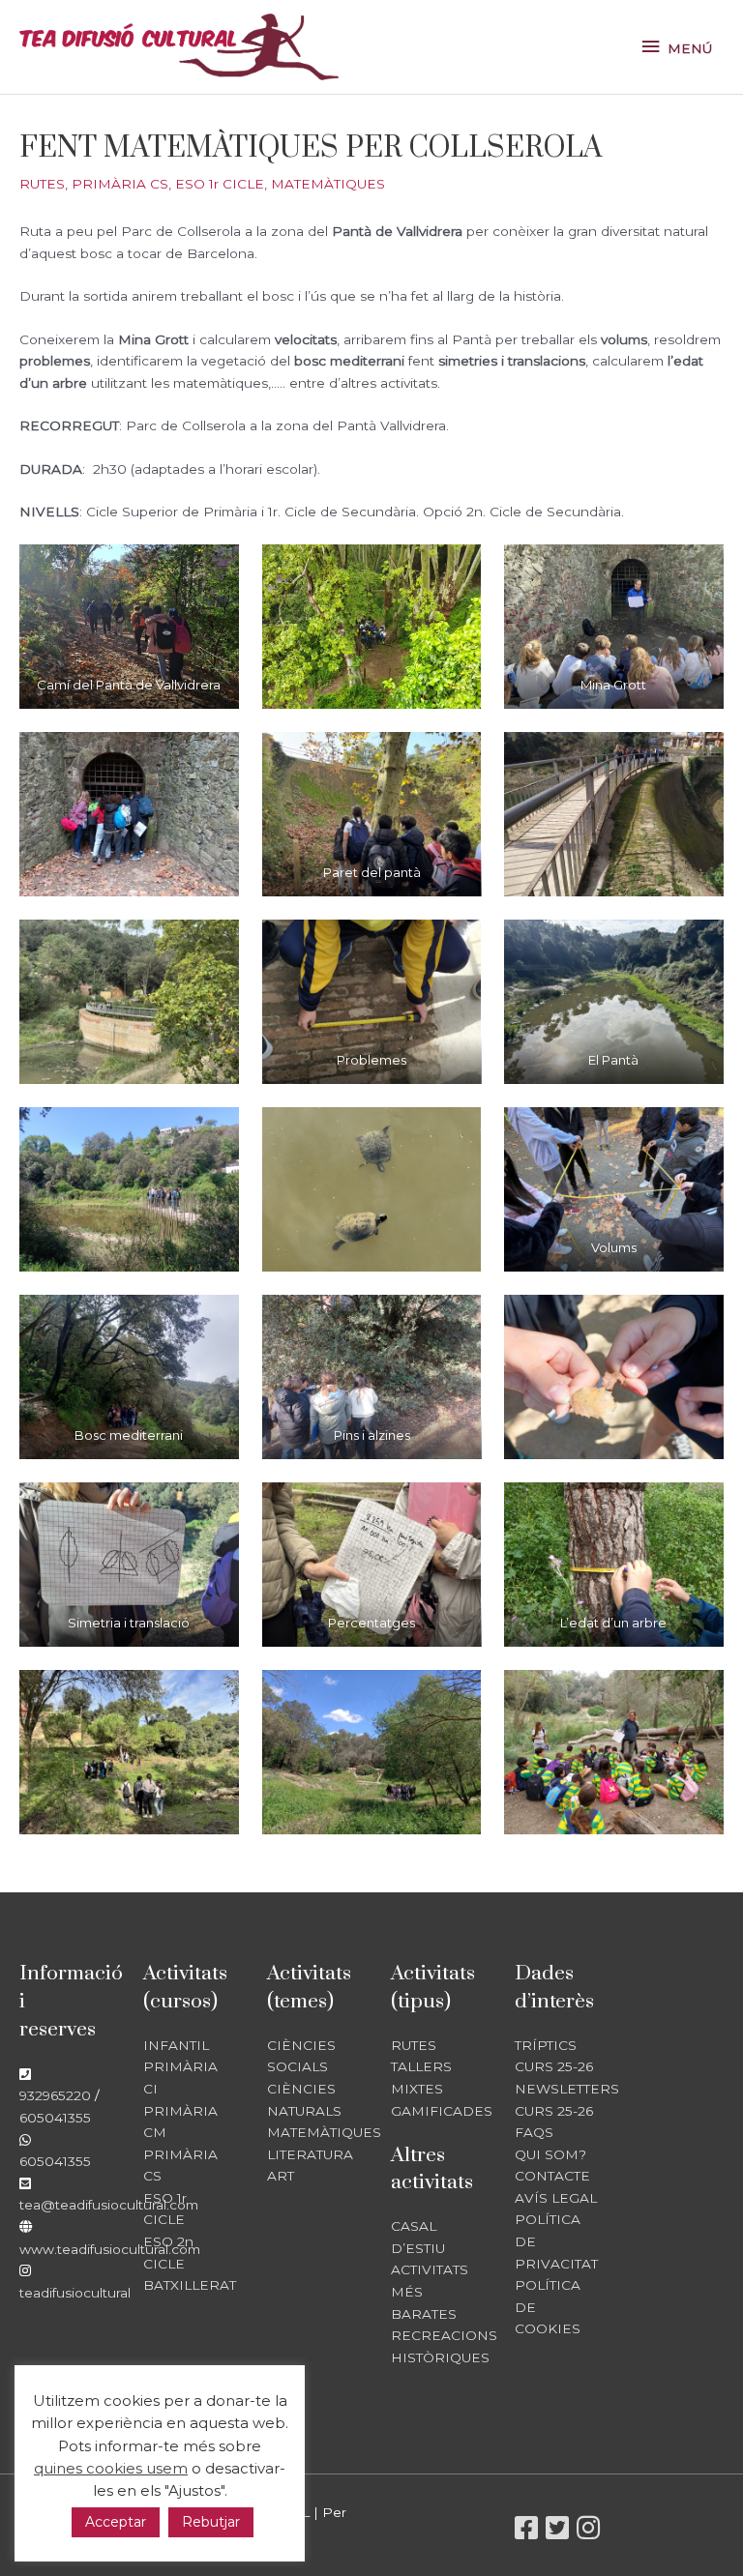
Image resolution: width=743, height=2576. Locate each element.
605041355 (55, 2118)
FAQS (534, 2132)
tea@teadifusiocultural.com (109, 2205)
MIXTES (417, 2089)
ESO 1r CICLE (220, 184)
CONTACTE (552, 2176)
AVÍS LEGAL (556, 2198)
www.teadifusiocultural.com (110, 2249)
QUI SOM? (550, 2154)
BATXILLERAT (190, 2285)
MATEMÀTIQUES (328, 184)
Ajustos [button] (194, 2490)
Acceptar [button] (116, 2522)
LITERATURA (310, 2154)
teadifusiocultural (75, 2293)
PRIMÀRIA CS (120, 184)
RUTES (42, 184)
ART (281, 2176)
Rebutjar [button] (211, 2522)
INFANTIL (176, 2045)
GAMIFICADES (442, 2111)
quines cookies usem (111, 2468)
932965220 (55, 2095)
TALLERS (421, 2066)
